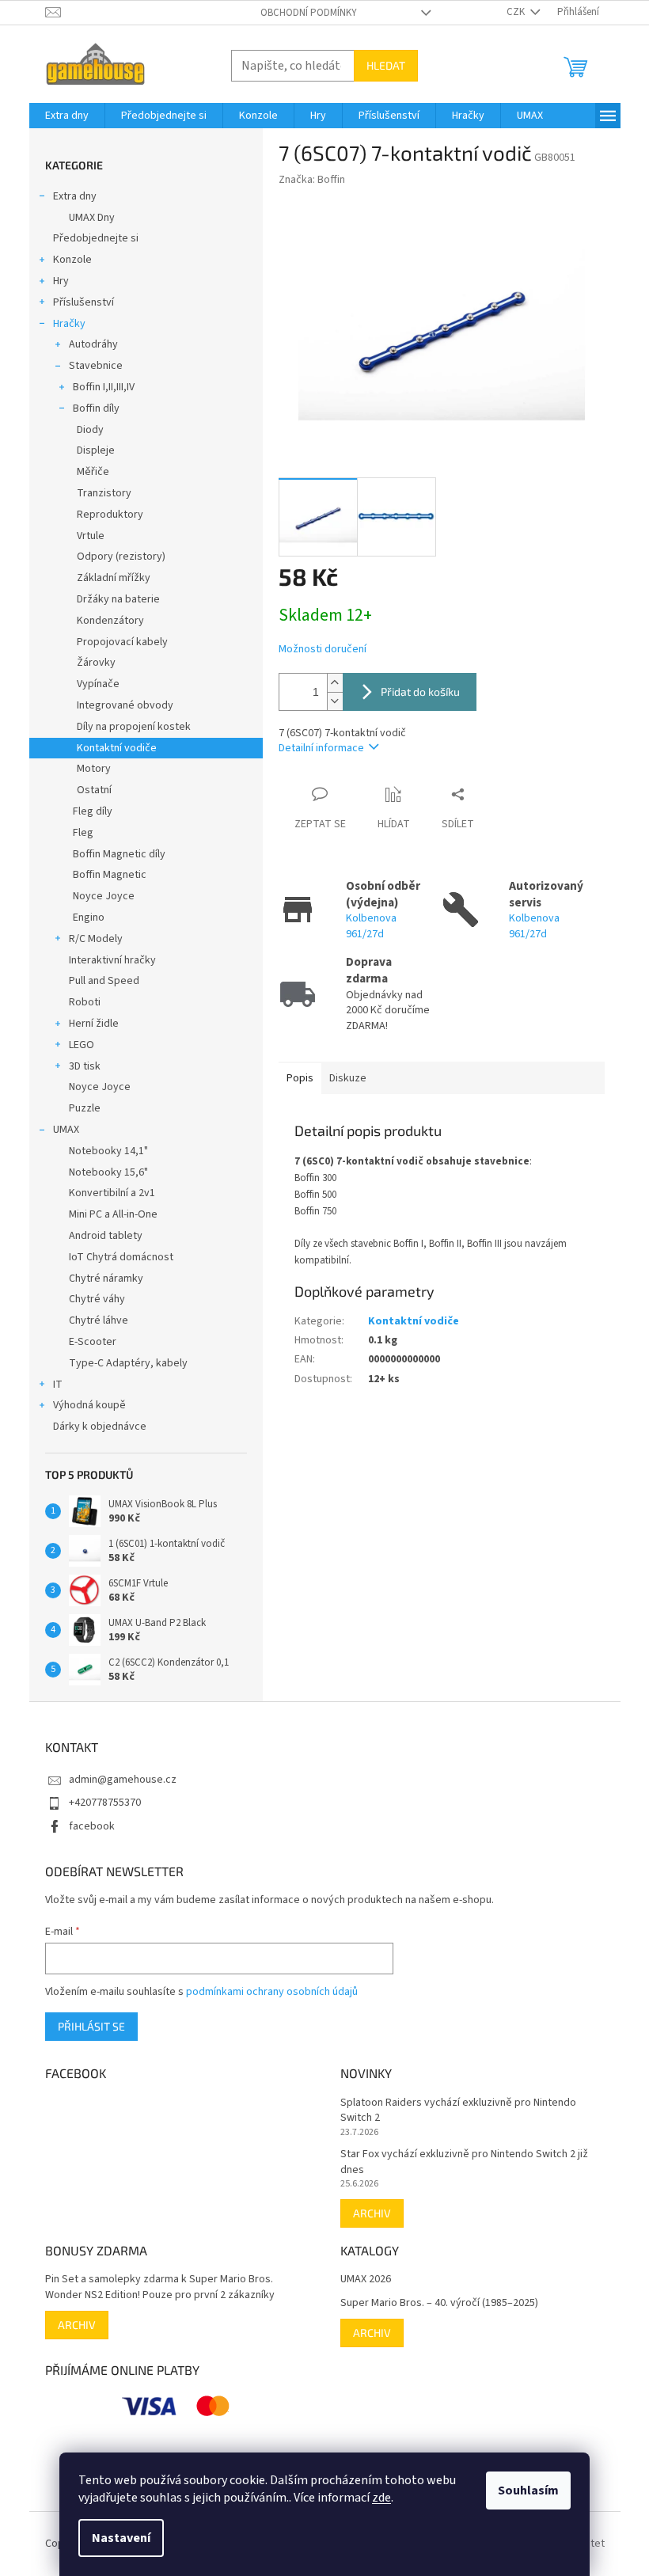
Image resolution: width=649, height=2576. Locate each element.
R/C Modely (96, 939)
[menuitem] (67, 116)
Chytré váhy (97, 1299)
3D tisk (85, 1066)
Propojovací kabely (122, 642)
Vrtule (91, 536)
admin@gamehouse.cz (123, 1780)
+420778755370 (105, 1803)
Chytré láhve (99, 1320)
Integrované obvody (125, 705)
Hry (61, 281)
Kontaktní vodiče (117, 748)
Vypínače (98, 684)
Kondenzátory (110, 621)
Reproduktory (110, 515)
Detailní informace (321, 748)
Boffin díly (96, 408)
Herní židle (94, 1024)
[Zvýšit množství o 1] (335, 683)
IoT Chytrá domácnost (121, 1257)
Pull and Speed (104, 981)
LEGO (82, 1045)
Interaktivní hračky (112, 960)
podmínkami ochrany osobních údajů (272, 1992)
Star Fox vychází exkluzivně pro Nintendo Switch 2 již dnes (464, 2162)
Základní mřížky (114, 578)
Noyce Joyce (104, 896)
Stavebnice (96, 366)
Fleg (83, 833)
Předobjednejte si (96, 238)
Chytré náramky (106, 1279)
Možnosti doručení (323, 650)
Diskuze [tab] (348, 1078)
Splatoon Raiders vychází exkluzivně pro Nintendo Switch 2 (458, 2111)
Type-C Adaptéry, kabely (128, 1363)
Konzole (72, 260)
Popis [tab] (300, 1078)
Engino (89, 918)
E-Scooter (93, 1342)
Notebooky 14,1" (108, 1151)
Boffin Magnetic (110, 875)
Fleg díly (93, 811)
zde (381, 2498)
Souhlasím (528, 2491)
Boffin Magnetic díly (119, 854)
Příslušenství (83, 302)
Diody (90, 430)
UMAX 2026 (366, 2280)
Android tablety (106, 1236)
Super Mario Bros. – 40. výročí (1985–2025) (439, 2303)
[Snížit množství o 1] (335, 701)
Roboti (85, 1002)
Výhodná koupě (89, 1405)
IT (58, 1385)
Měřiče (93, 472)
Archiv (372, 2213)
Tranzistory (104, 493)
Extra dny (75, 196)
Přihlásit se (91, 2026)
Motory (94, 769)
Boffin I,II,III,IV (104, 387)
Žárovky (96, 663)
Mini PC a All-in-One (113, 1214)
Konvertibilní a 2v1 (112, 1193)
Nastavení (121, 2538)
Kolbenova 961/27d (371, 926)
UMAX (66, 1130)
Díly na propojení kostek (134, 727)
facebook (92, 1826)
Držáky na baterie (118, 599)
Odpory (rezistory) (121, 557)
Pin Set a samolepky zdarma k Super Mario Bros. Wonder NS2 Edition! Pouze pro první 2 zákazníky (160, 2287)
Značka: (312, 180)
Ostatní (94, 790)
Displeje (96, 450)
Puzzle (85, 1108)
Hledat (386, 65)
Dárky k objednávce (100, 1427)
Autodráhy (93, 344)
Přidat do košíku (420, 691)
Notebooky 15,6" (108, 1172)
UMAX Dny (92, 218)
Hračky (69, 324)
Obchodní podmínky (309, 13)
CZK (517, 12)
